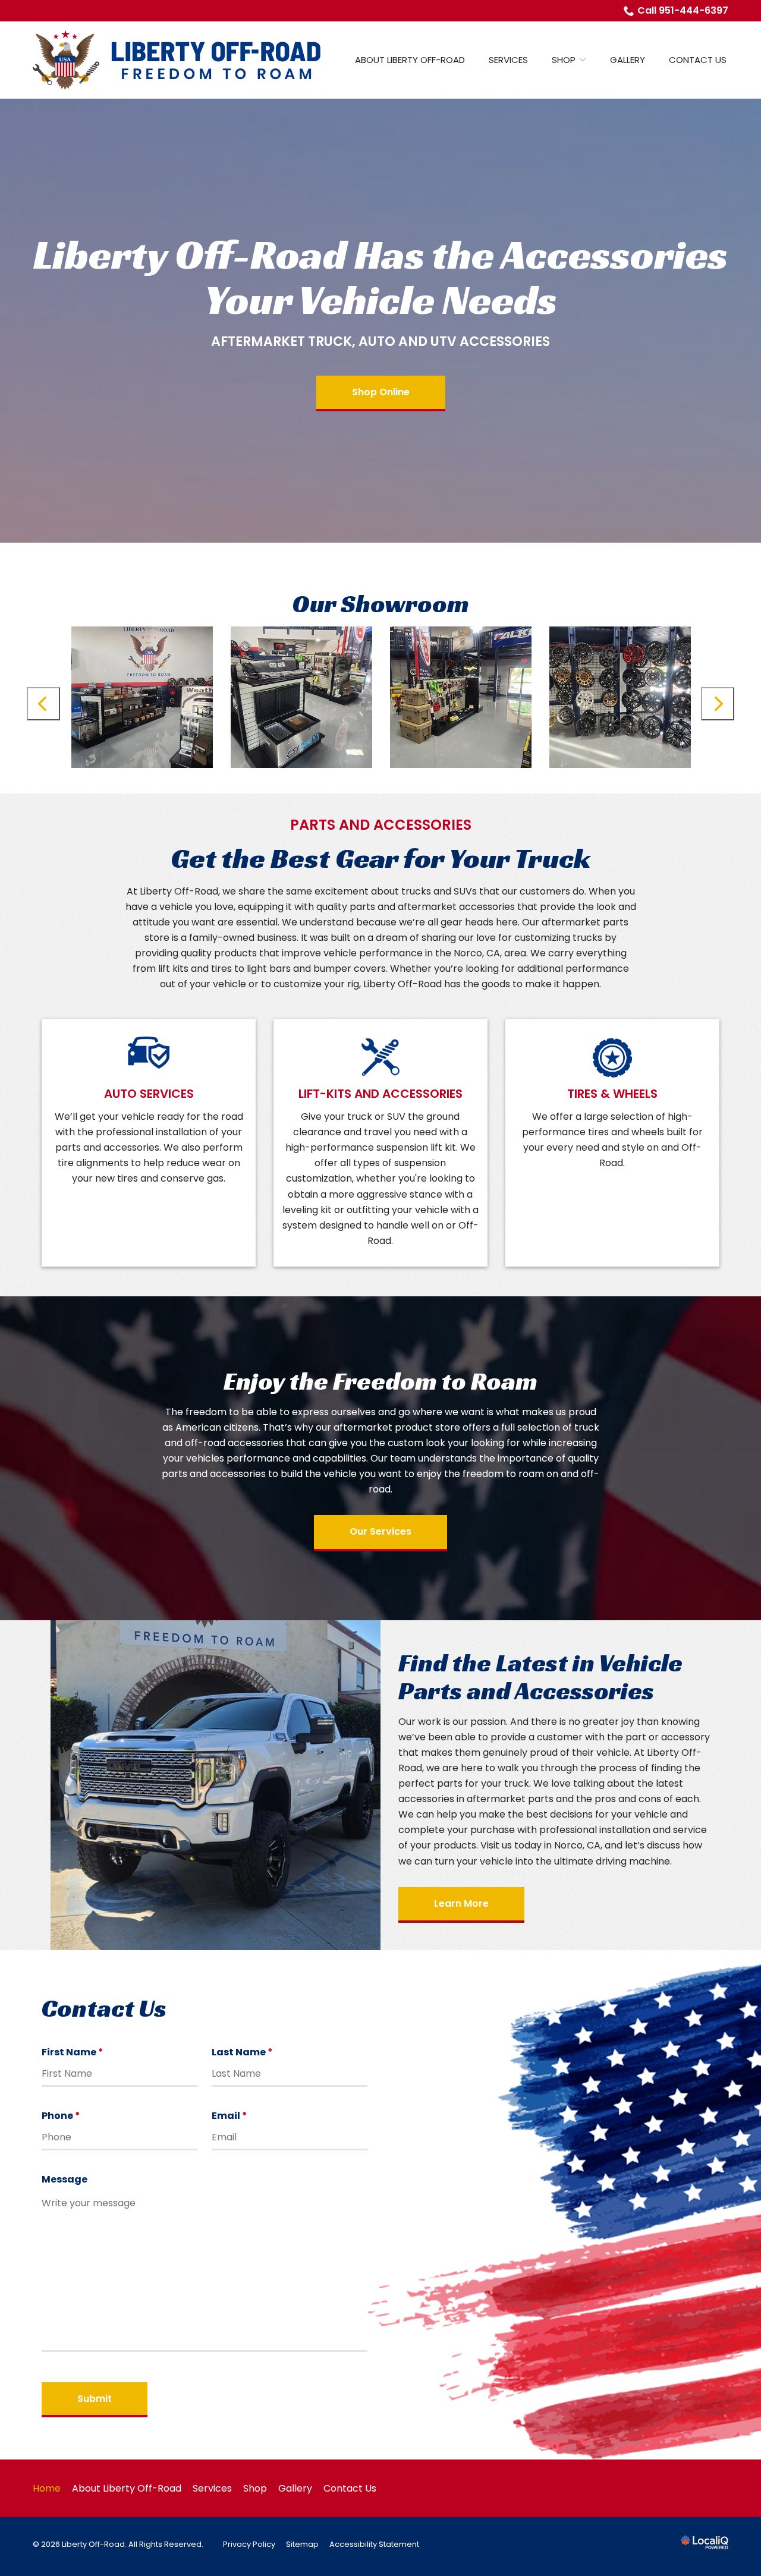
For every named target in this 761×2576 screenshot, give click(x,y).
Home (47, 2488)
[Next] (718, 704)
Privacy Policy (249, 2544)
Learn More (461, 1903)
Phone (64, 2116)
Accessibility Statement (374, 2544)
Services (508, 60)
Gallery (628, 60)
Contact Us (698, 60)
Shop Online (381, 392)
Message (65, 2179)
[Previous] (43, 704)
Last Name (246, 2052)
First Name (76, 2052)
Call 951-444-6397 (683, 10)
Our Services (380, 1531)
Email (233, 2116)
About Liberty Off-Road (410, 60)
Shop (564, 60)
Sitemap (302, 2544)
